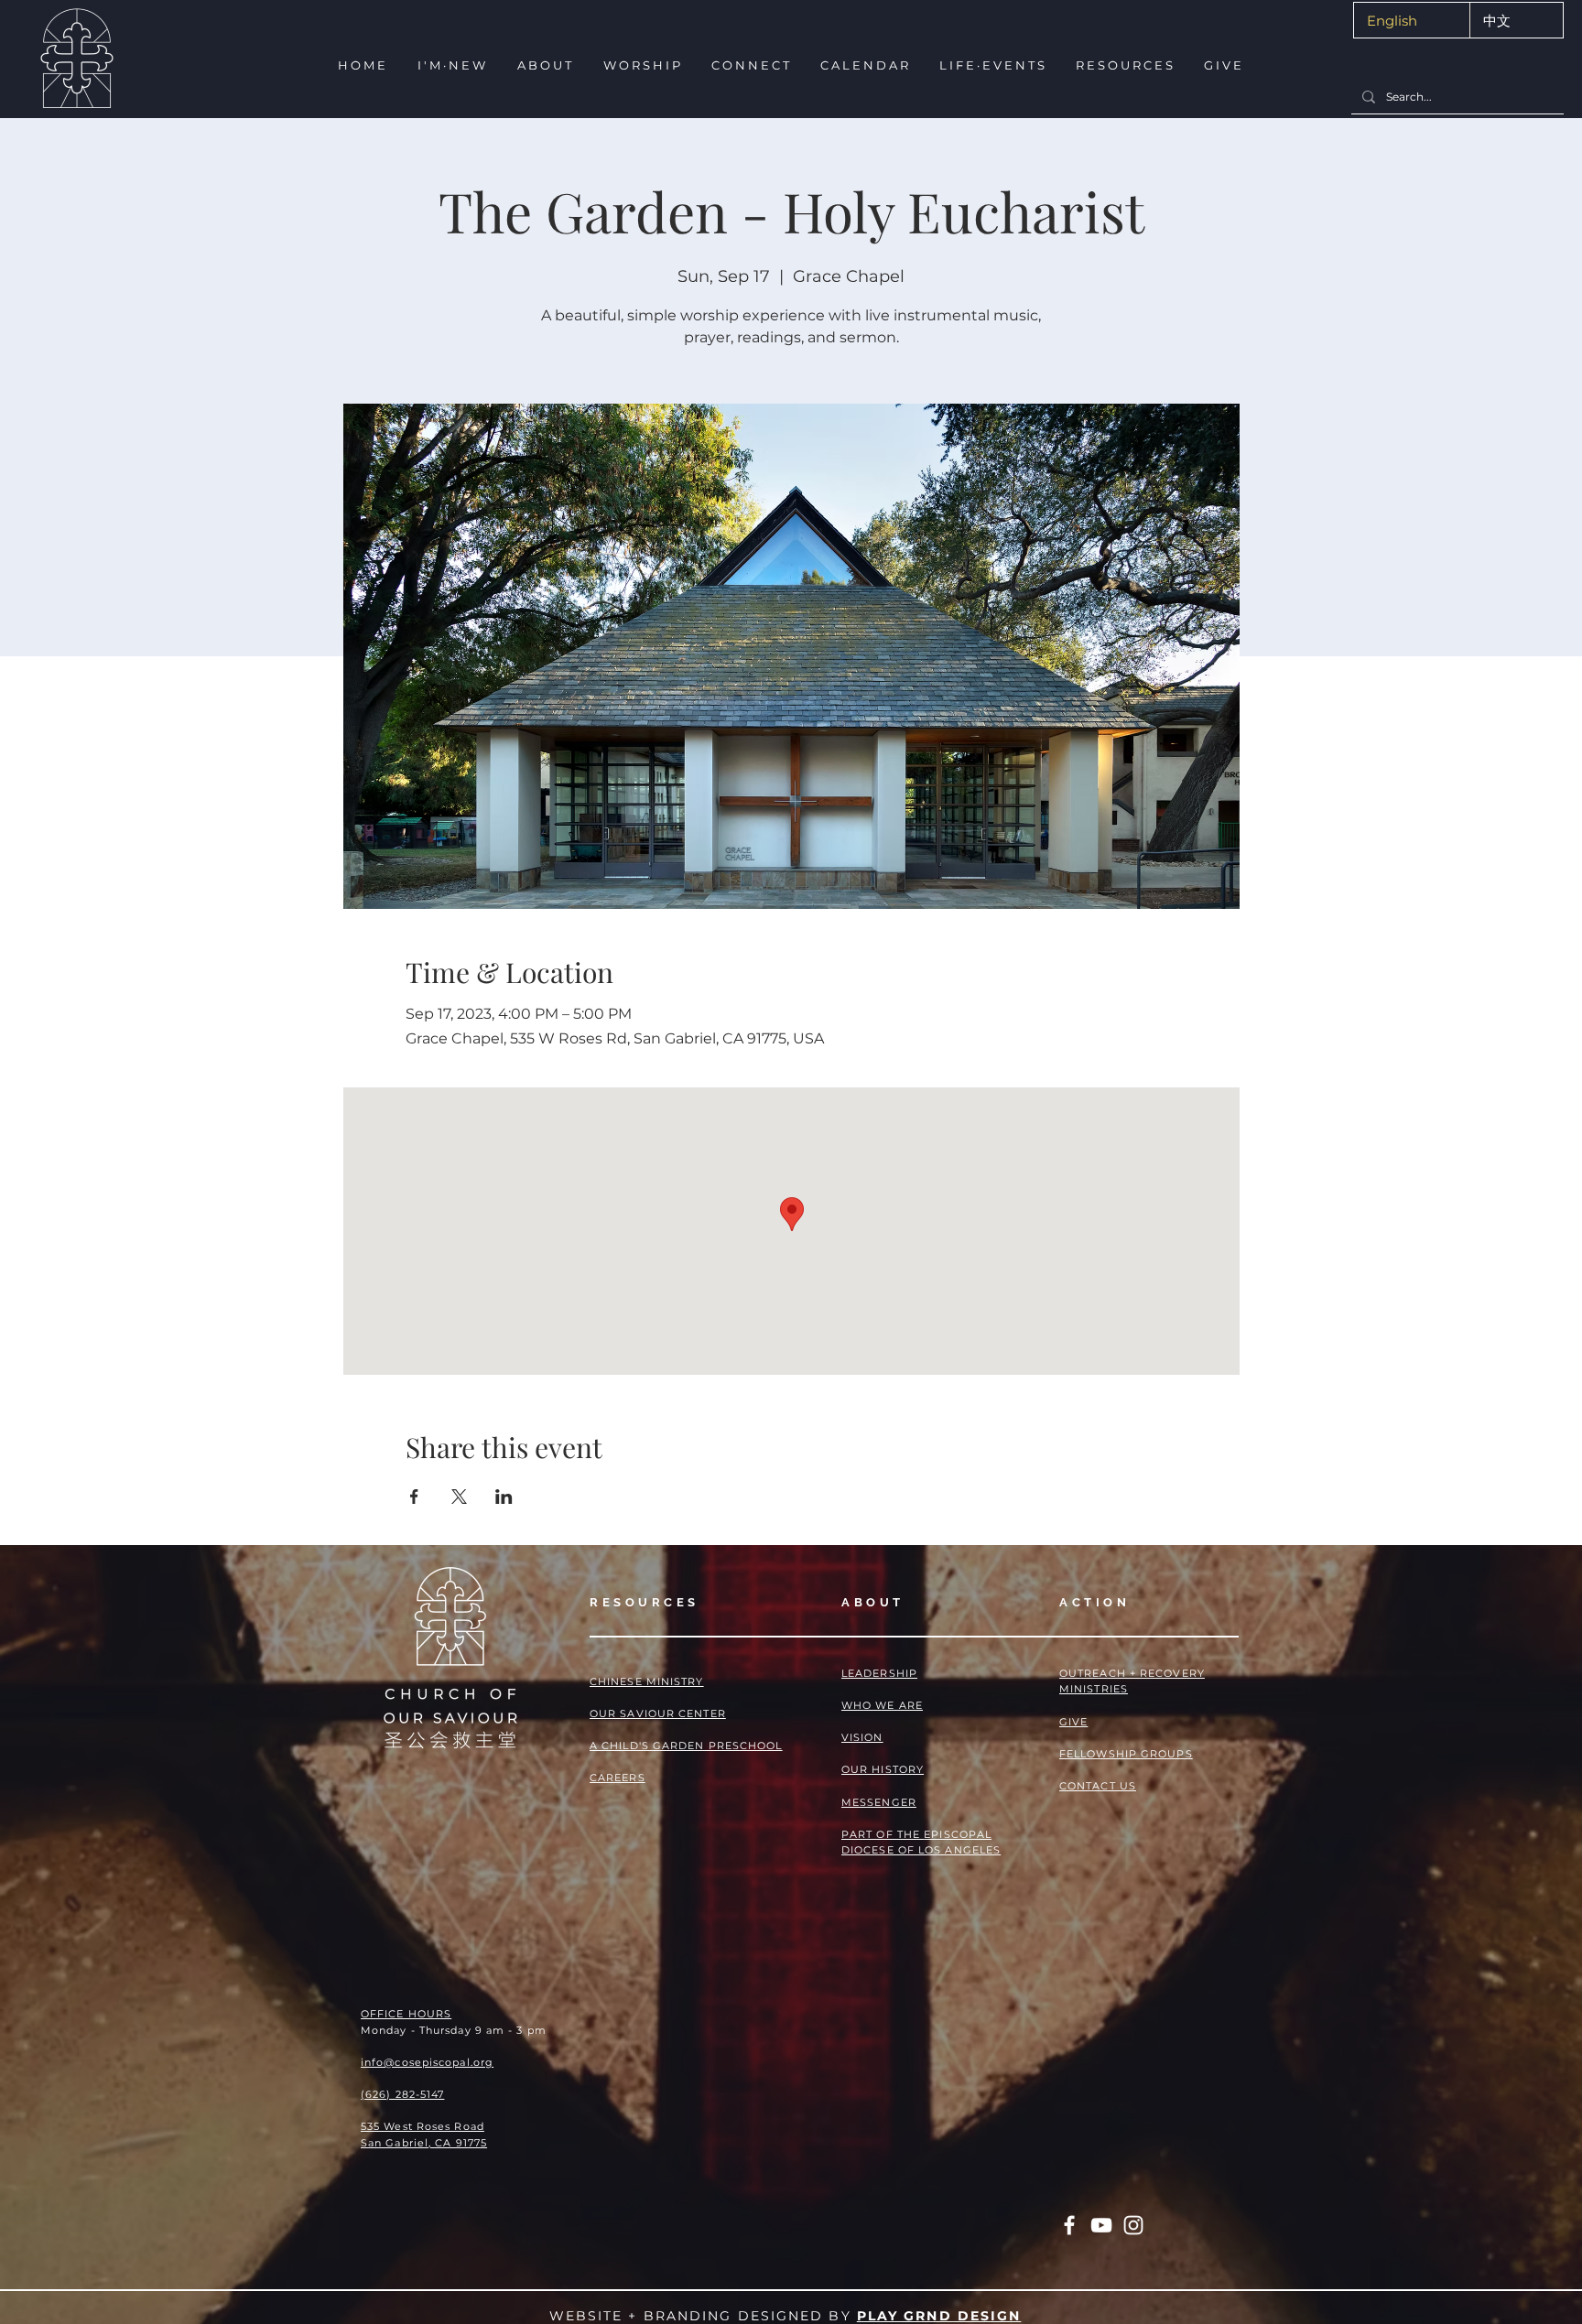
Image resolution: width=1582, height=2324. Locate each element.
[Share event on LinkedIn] (504, 1497)
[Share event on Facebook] (414, 1497)
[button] (451, 65)
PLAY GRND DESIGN (939, 2316)
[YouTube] (1101, 2225)
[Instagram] (1133, 2225)
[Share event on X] (459, 1497)
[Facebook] (1069, 2225)
